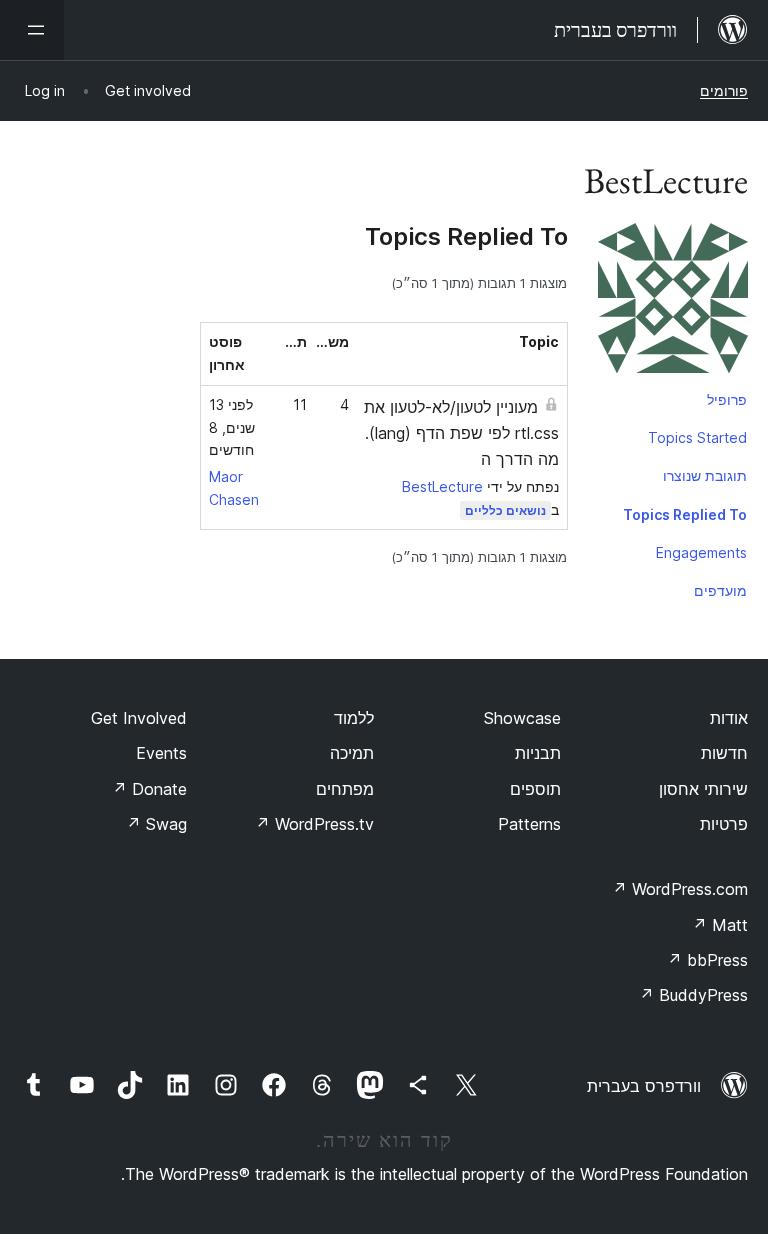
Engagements (701, 552)
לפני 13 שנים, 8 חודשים (232, 427)
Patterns (529, 824)
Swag (156, 824)
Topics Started (697, 437)
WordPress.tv (314, 824)
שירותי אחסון (703, 789)
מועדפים (720, 590)
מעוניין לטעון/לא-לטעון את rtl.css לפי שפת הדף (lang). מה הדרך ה (461, 433)
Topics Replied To (685, 514)
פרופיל (727, 399)
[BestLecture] (673, 302)
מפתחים (345, 789)
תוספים (535, 789)
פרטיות (724, 824)
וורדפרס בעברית (644, 1086)
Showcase (522, 718)
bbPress (707, 960)
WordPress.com (680, 889)
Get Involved (139, 718)
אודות (729, 718)
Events (161, 753)
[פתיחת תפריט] (32, 30)
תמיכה (352, 753)
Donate (149, 789)
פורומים (724, 90)
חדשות (724, 753)
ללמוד (354, 718)
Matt (720, 925)
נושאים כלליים (505, 510)
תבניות (538, 753)
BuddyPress (693, 995)
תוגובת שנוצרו (705, 475)
